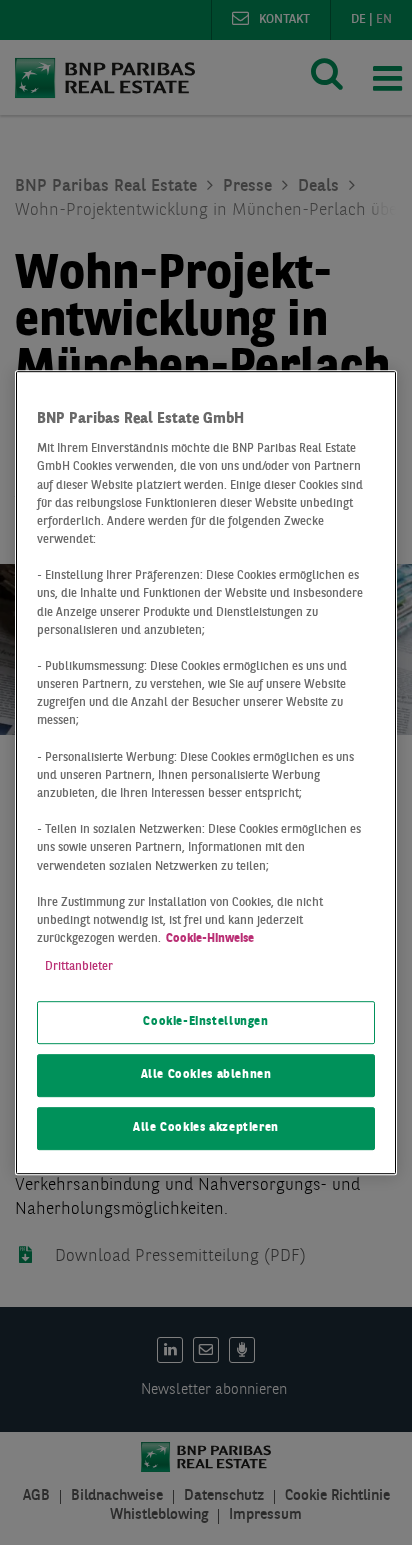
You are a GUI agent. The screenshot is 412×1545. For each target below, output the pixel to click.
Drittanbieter (79, 967)
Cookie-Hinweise (210, 939)
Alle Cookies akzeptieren (206, 1128)
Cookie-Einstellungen (205, 1023)
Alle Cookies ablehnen (206, 1075)
